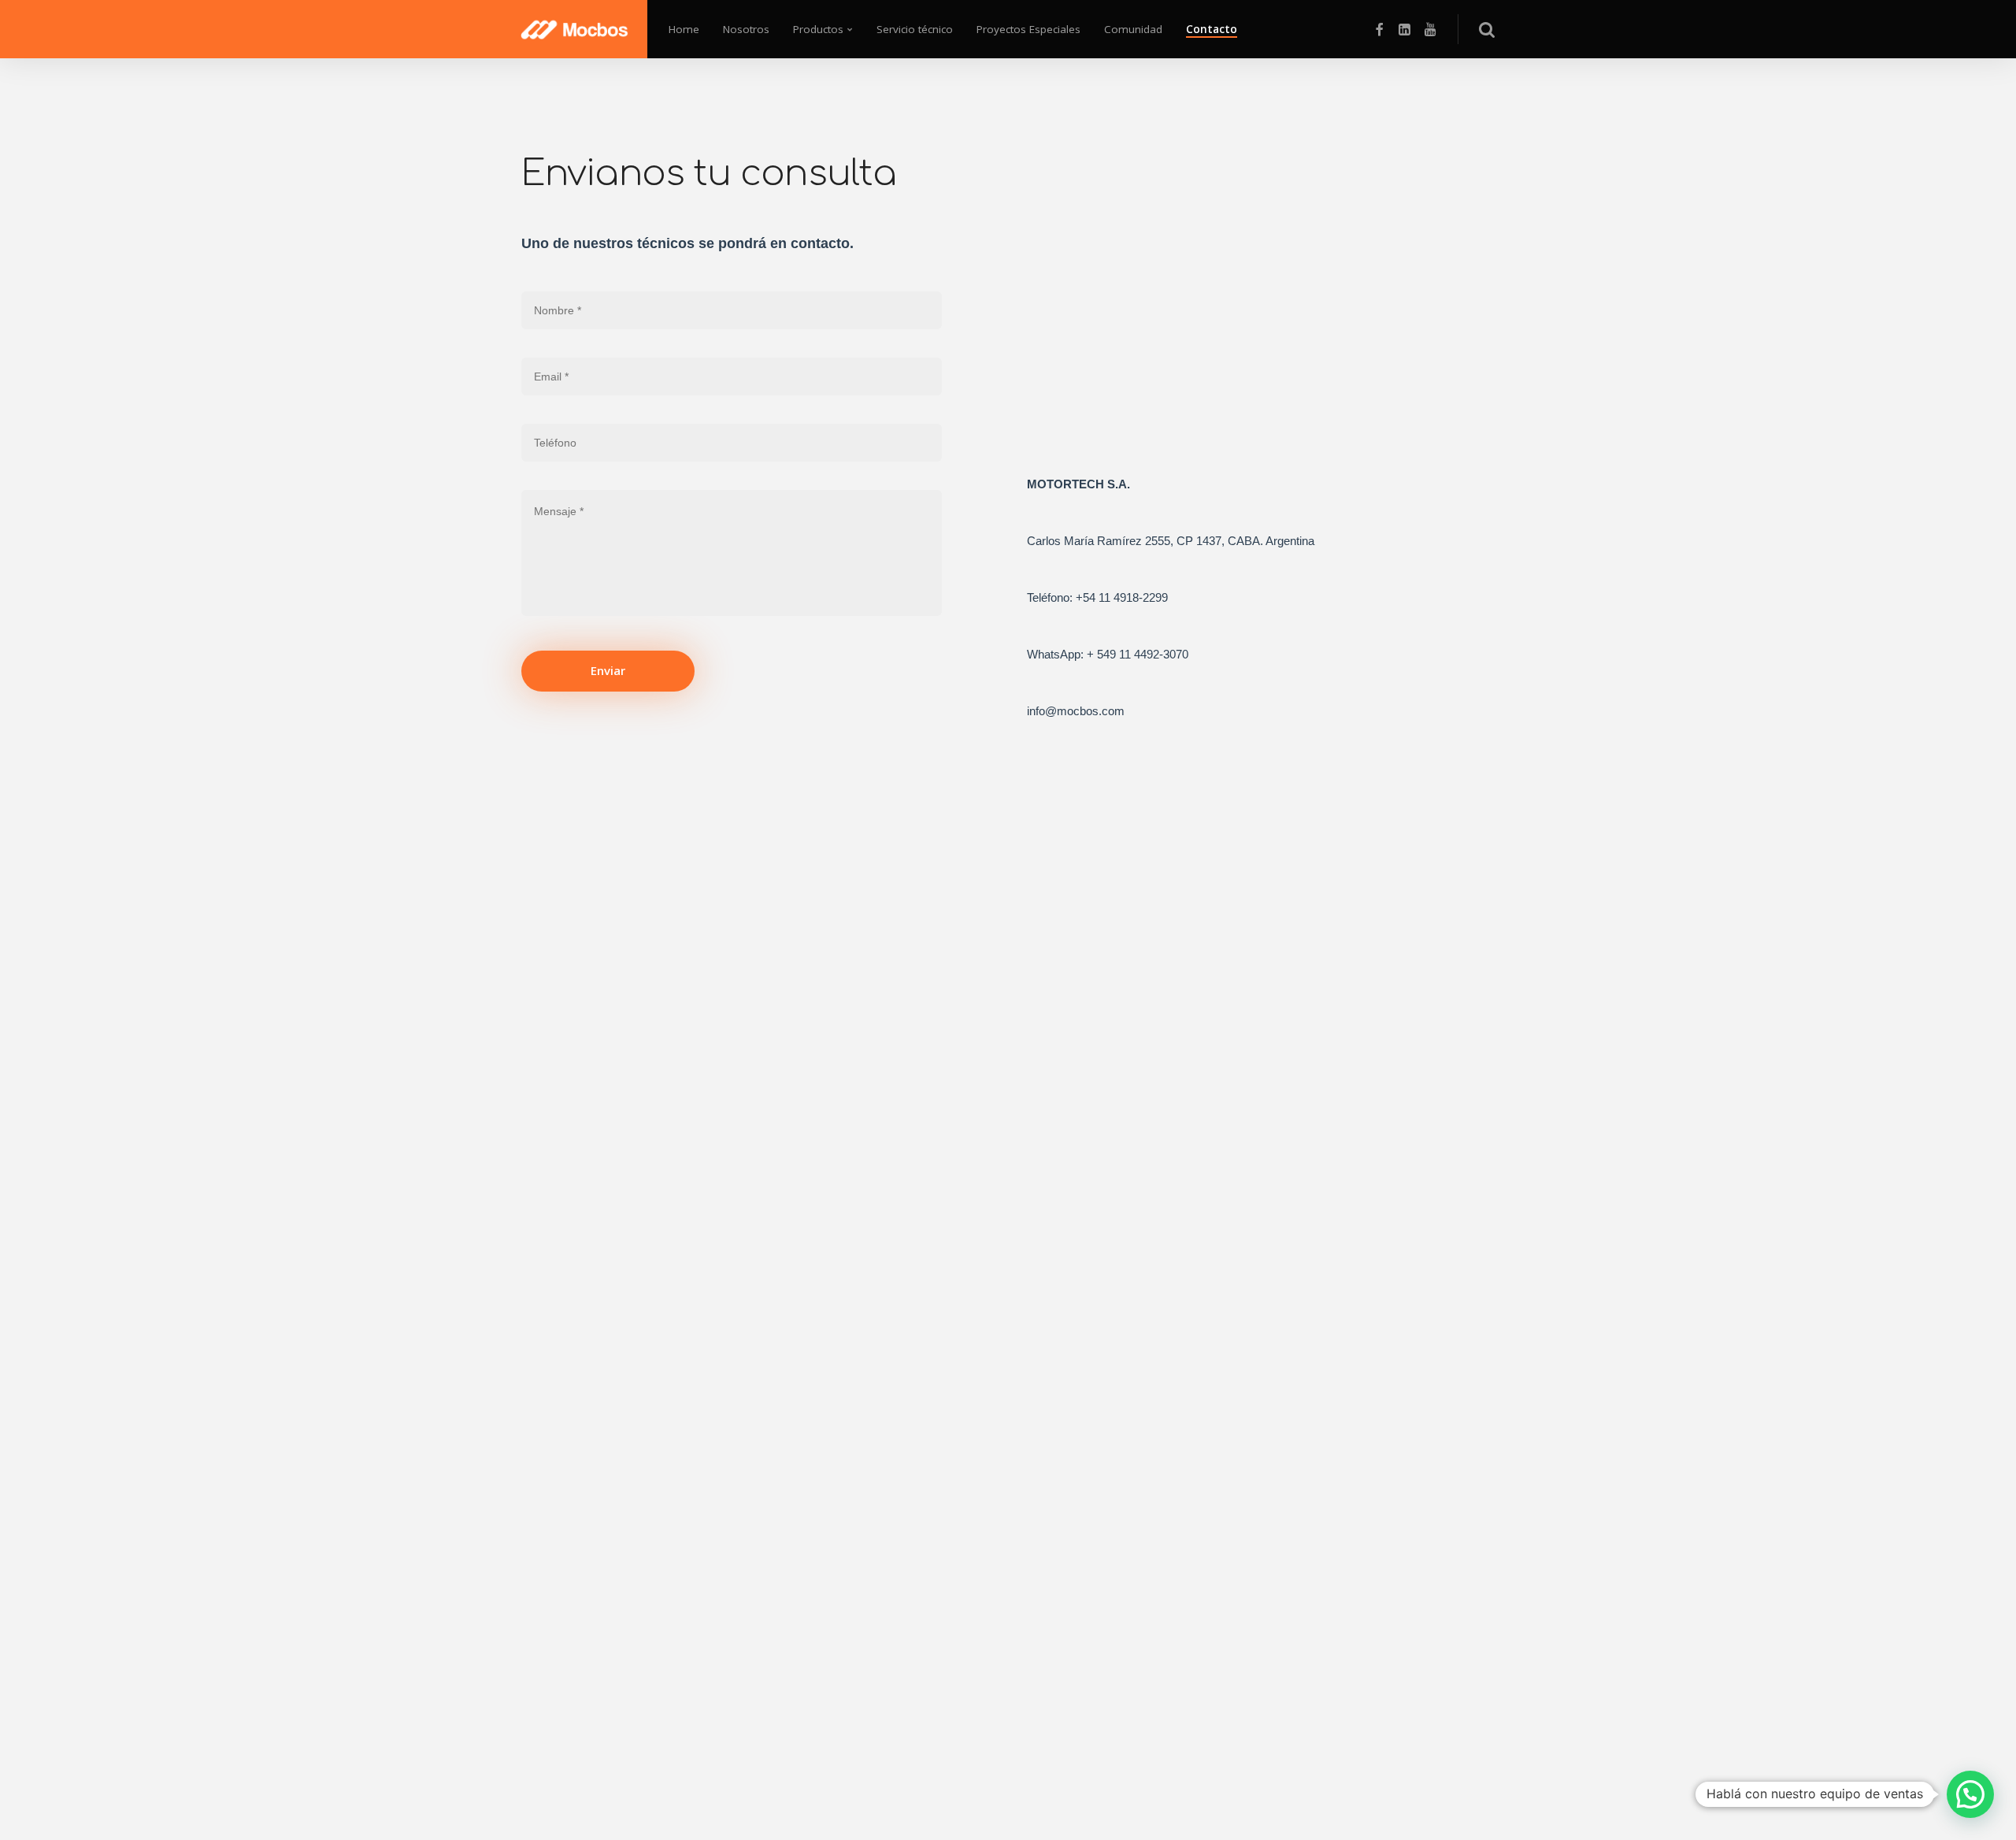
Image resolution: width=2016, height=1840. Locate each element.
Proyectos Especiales (1028, 29)
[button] (1970, 1794)
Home (684, 29)
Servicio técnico (915, 29)
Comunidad (1133, 29)
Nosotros (746, 29)
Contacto (1212, 29)
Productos (818, 29)
